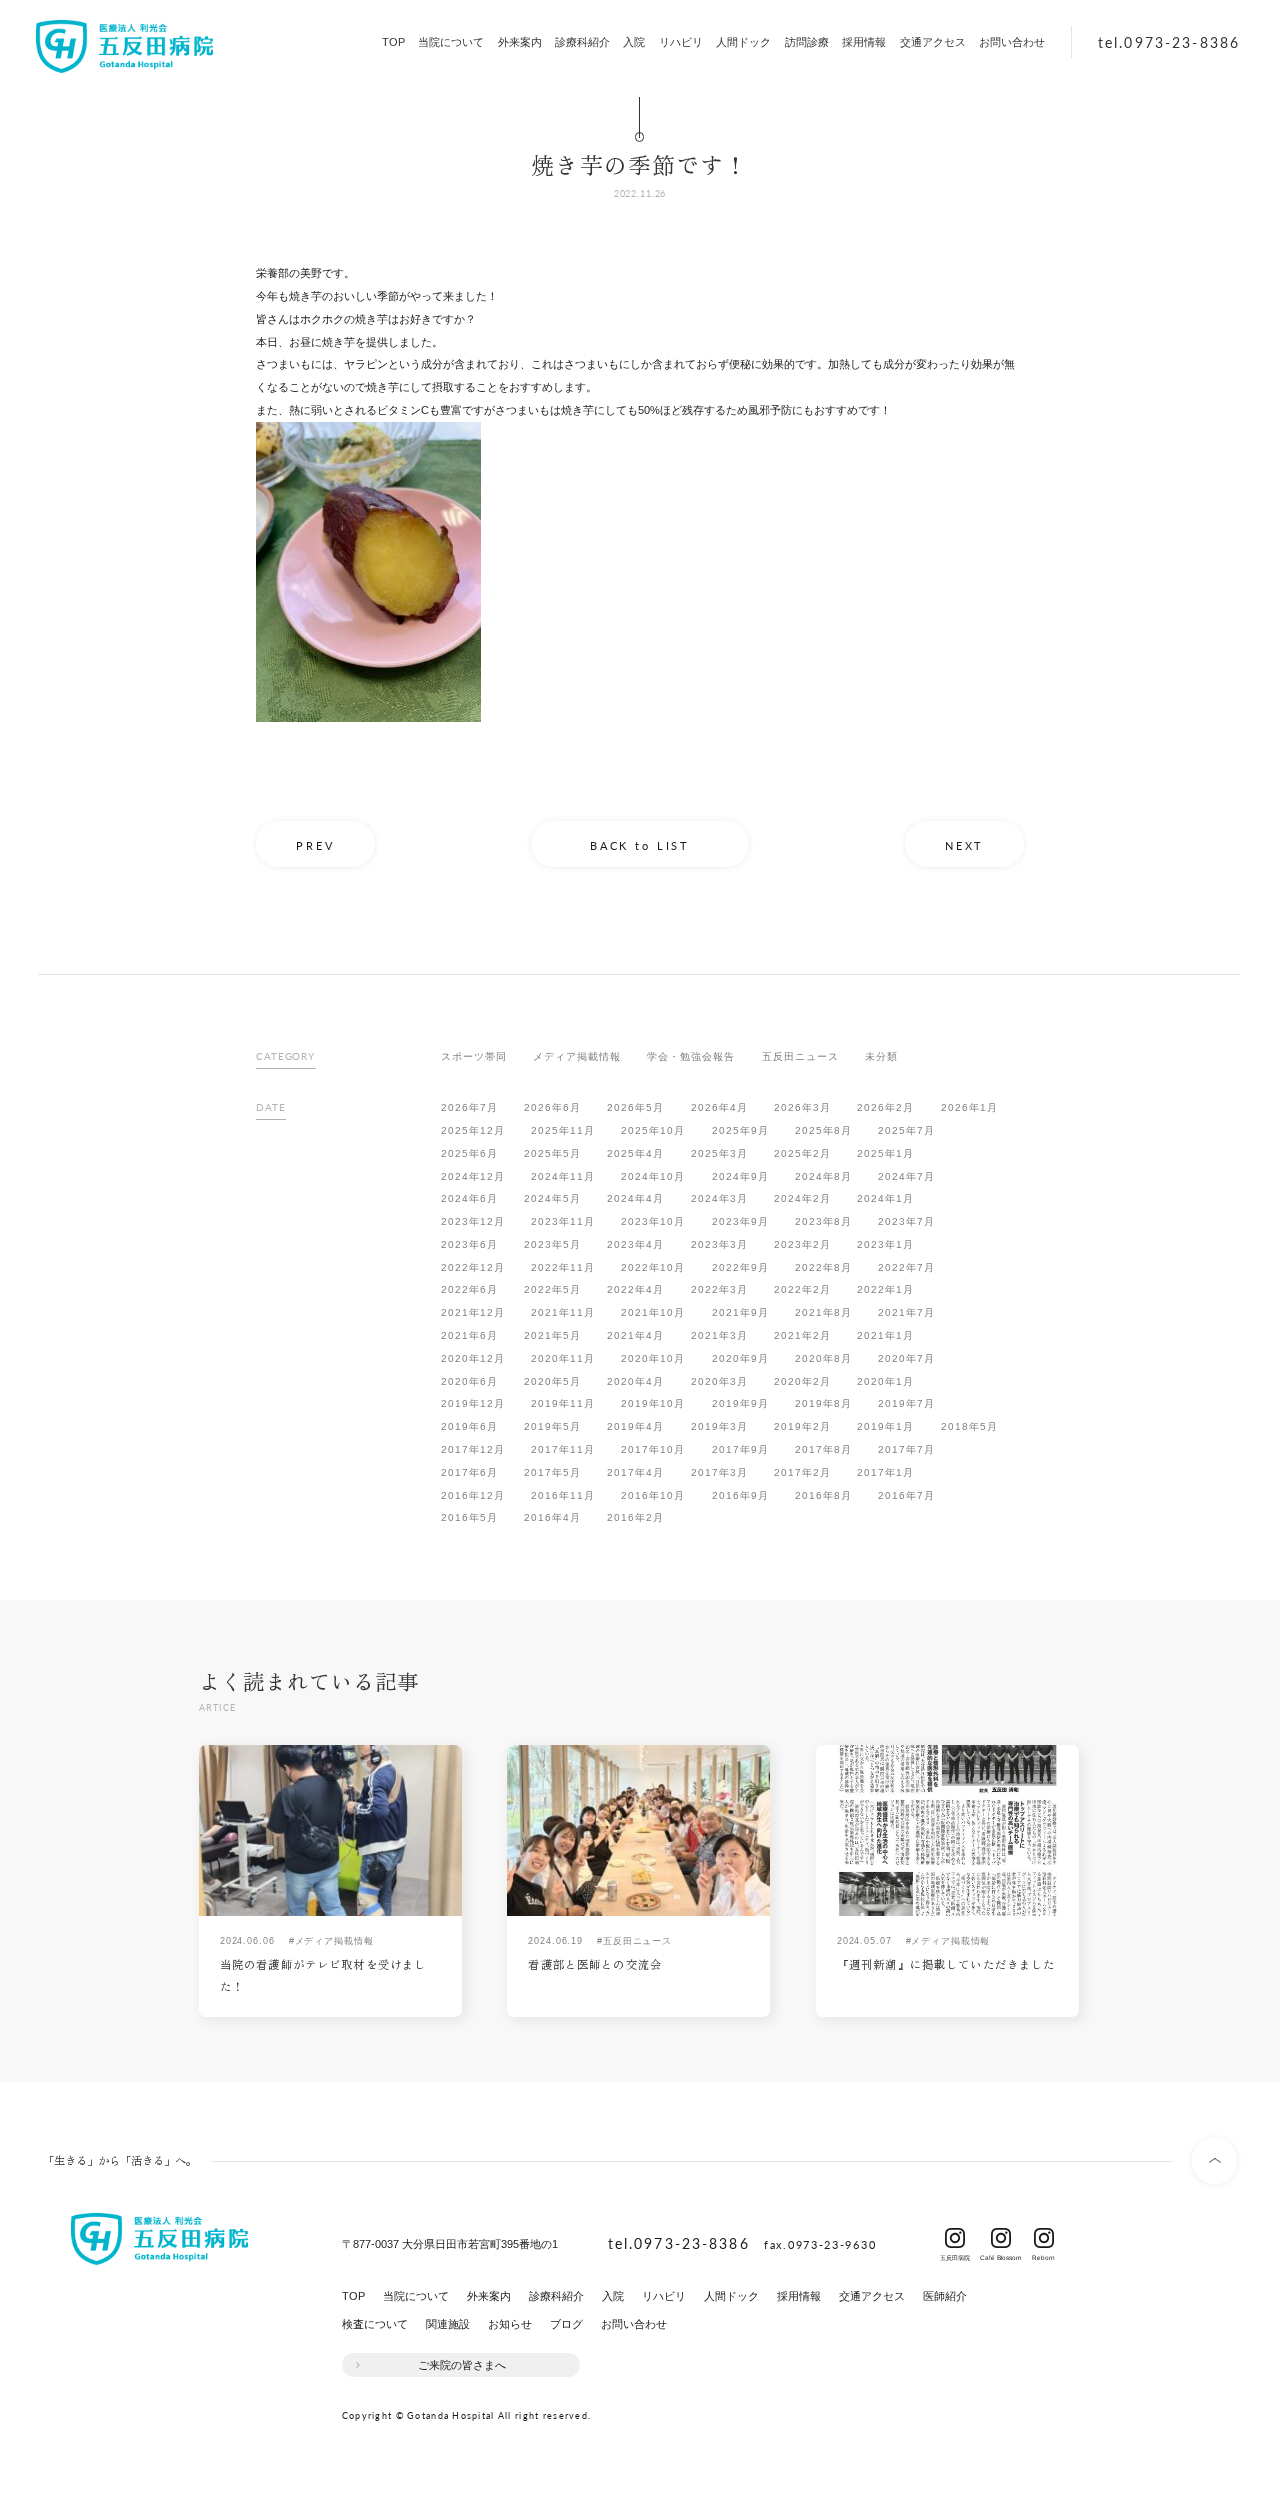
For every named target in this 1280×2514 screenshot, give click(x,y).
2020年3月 (719, 1381)
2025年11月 (563, 1130)
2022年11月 (563, 1267)
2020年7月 (906, 1358)
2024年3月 (719, 1198)
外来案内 (520, 42)
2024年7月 (906, 1176)
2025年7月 (906, 1130)
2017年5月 (552, 1472)
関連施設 (448, 2324)
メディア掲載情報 (577, 1056)
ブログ (566, 2324)
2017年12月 (473, 1449)
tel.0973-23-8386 (1169, 42)
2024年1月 (885, 1198)
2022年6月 (469, 1289)
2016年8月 (823, 1495)
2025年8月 (823, 1130)
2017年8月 (823, 1449)
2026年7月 (469, 1107)
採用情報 (864, 42)
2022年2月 (802, 1289)
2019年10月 (653, 1403)
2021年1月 (885, 1335)
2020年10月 (653, 1358)
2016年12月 (473, 1495)
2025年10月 (653, 1130)
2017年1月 (885, 1472)
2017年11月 (563, 1449)
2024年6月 (469, 1198)
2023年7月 (906, 1221)
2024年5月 (552, 1198)
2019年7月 (906, 1403)
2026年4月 (719, 1107)
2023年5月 (552, 1244)
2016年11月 (563, 1495)
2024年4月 (635, 1198)
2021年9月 (740, 1312)
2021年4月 (635, 1335)
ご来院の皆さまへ (462, 2365)
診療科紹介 (582, 42)
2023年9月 (740, 1221)
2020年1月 (885, 1381)
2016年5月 (469, 1517)
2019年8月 (823, 1403)
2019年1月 (885, 1426)
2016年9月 (740, 1495)
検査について (375, 2324)
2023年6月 (469, 1244)
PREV (315, 845)
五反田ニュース (800, 1056)
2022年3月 (719, 1289)
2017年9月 (740, 1449)
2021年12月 (473, 1312)
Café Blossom (1000, 2238)
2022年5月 (552, 1289)
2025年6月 (469, 1153)
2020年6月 (469, 1381)
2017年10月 (653, 1449)
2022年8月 (823, 1267)
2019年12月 (473, 1403)
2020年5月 (552, 1381)
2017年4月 (635, 1472)
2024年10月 (653, 1176)
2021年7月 (906, 1312)
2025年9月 (740, 1130)
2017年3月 (719, 1472)
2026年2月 (885, 1107)
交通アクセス (933, 42)
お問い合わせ (1012, 42)
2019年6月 (469, 1426)
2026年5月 (635, 1107)
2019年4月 (635, 1426)
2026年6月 (552, 1107)
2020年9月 (740, 1358)
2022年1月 (885, 1289)
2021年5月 (552, 1335)
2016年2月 (635, 1517)
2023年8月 (823, 1221)
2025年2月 (802, 1153)
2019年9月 (740, 1403)
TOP (393, 42)
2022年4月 (635, 1289)
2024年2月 (802, 1198)
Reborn (1043, 2238)
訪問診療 (807, 42)
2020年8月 (823, 1358)
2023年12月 (473, 1221)
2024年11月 (563, 1176)
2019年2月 (802, 1426)
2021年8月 (823, 1312)
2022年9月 (740, 1267)
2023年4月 (635, 1244)
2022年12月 (473, 1267)
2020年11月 (563, 1358)
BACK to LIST (640, 845)
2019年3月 (719, 1426)
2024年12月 (473, 1176)
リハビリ (681, 42)
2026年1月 (969, 1107)
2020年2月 (802, 1381)
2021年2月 (802, 1335)
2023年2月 (802, 1244)
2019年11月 (563, 1403)
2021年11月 (563, 1312)
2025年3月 (719, 1153)
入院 (634, 42)
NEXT (964, 845)
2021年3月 (719, 1335)
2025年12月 (473, 1130)
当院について (451, 42)
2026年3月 (802, 1107)
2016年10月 (653, 1495)
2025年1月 (885, 1153)
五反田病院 (955, 2238)
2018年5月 (969, 1426)
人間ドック (743, 42)
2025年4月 (635, 1153)
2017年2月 (802, 1472)
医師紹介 (945, 2296)
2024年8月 (823, 1176)
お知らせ (510, 2324)
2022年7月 (906, 1267)
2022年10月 (653, 1267)
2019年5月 (552, 1426)
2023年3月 (719, 1244)
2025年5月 (552, 1153)
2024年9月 (740, 1176)
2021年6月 (469, 1335)
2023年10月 (653, 1221)
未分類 (881, 1056)
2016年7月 (906, 1495)
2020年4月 (635, 1381)
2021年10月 (653, 1312)
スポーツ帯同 (474, 1056)
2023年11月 (563, 1221)
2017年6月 (469, 1472)
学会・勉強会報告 (691, 1056)
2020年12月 (473, 1358)
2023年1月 (885, 1244)
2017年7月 (906, 1449)
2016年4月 (552, 1517)
